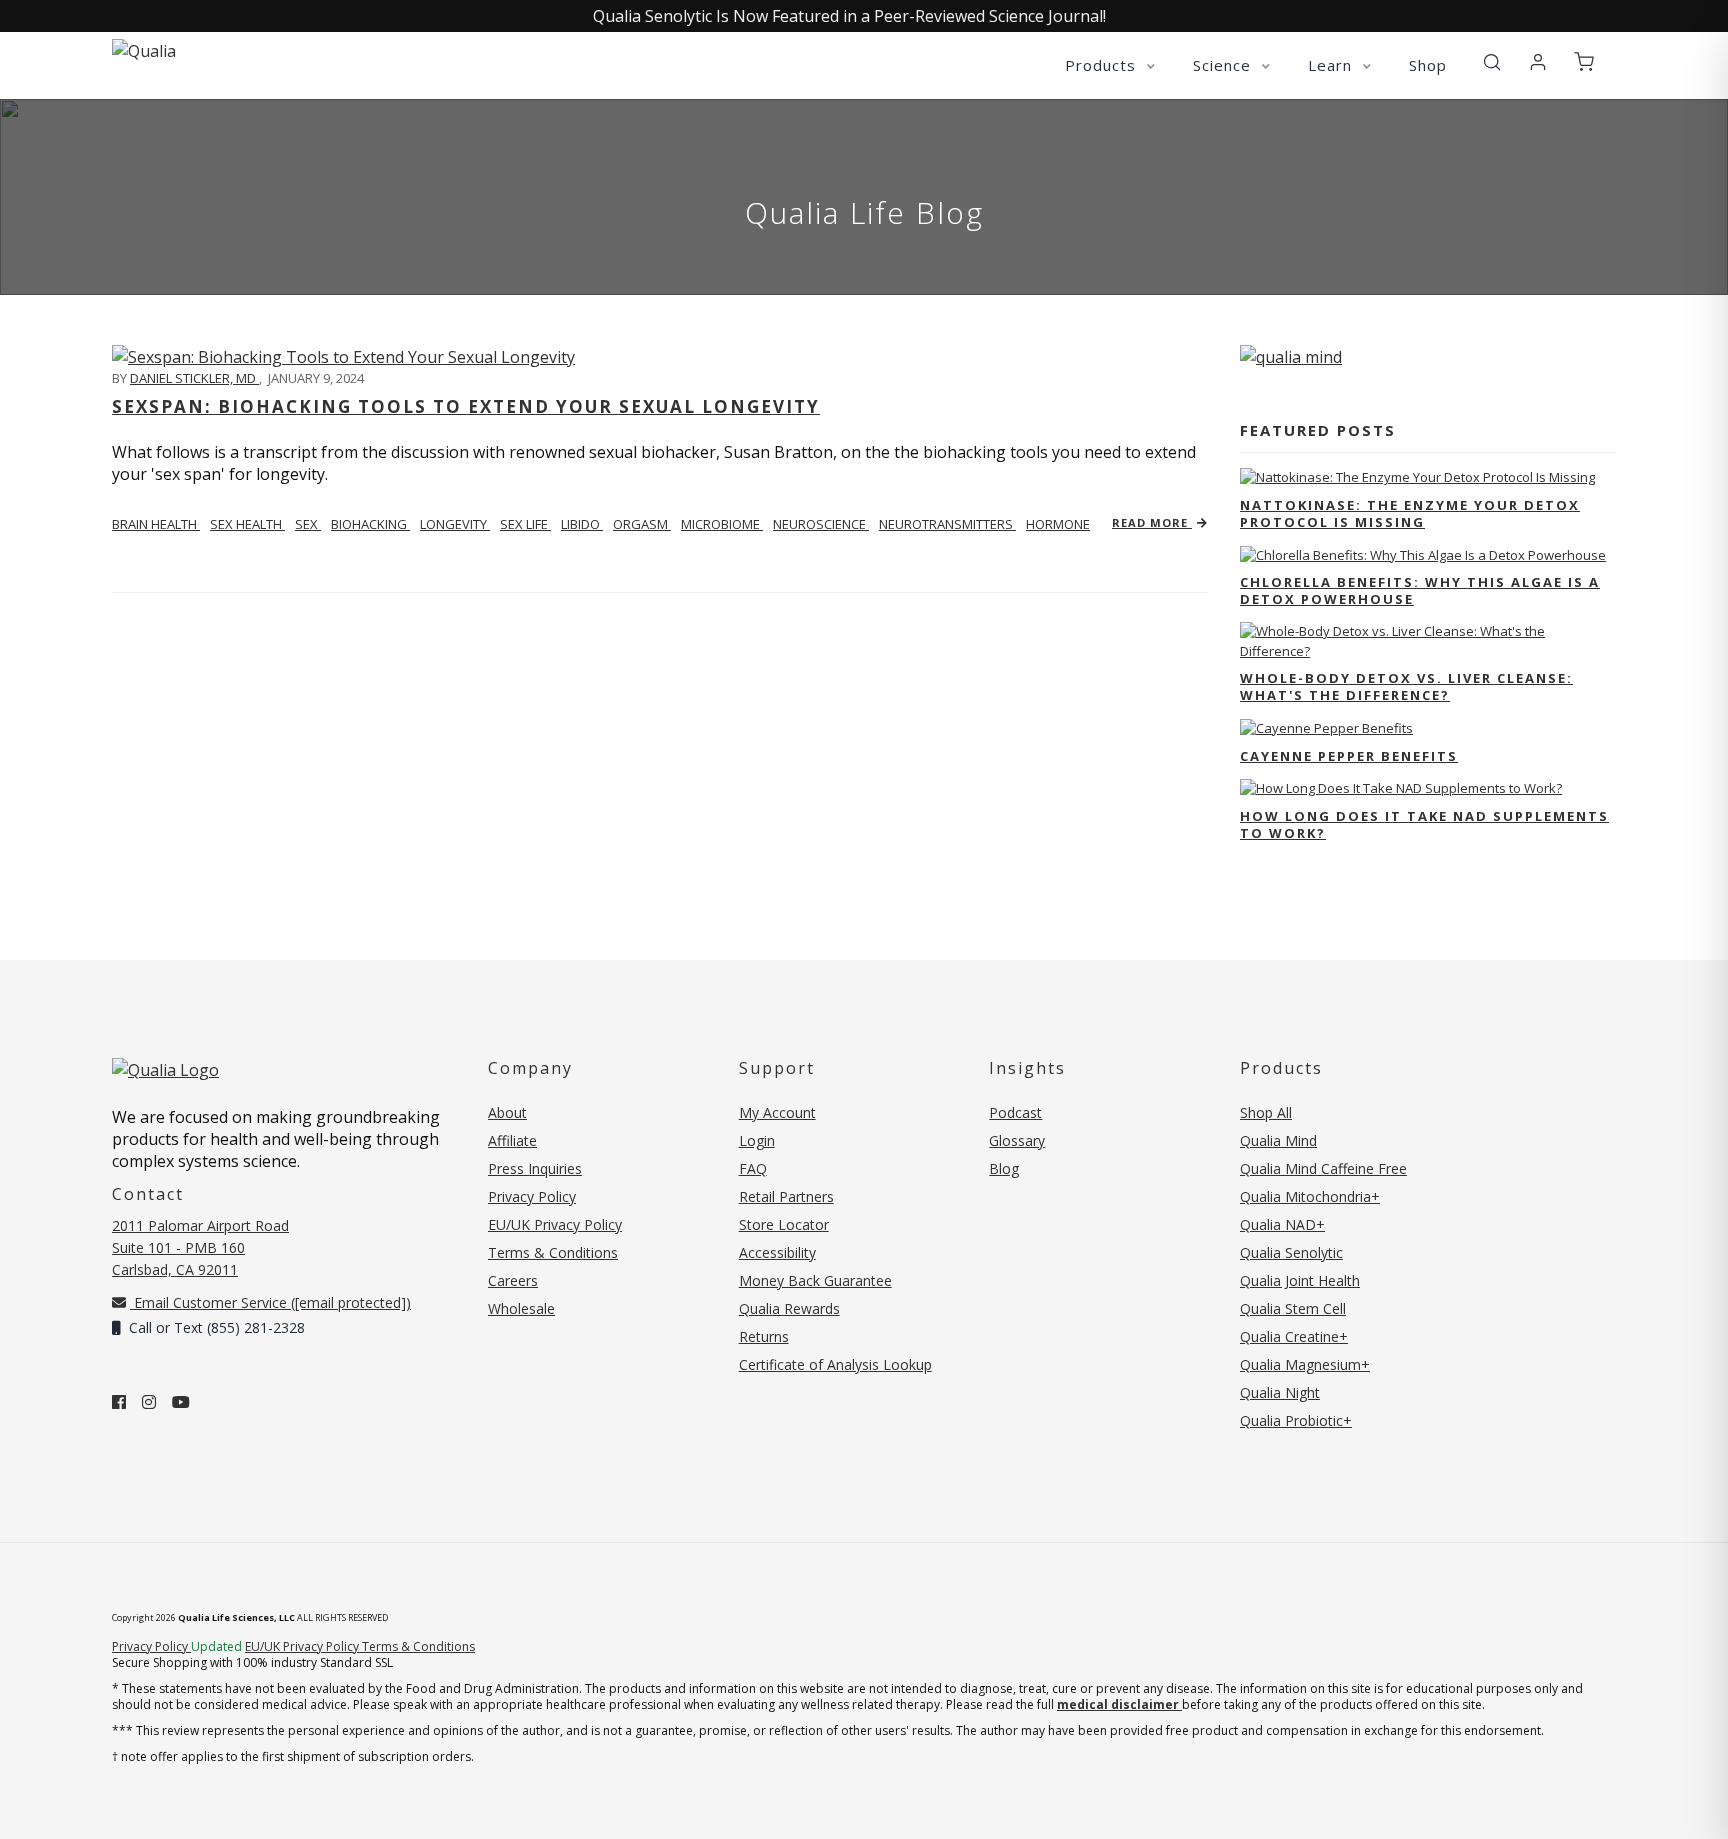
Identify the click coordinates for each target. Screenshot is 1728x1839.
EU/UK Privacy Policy (555, 1224)
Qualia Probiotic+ (1296, 1420)
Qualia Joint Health (1300, 1280)
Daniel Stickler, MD (194, 378)
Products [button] (1103, 65)
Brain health (156, 524)
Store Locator (784, 1224)
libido (582, 524)
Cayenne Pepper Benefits (1349, 756)
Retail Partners (786, 1196)
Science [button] (1224, 65)
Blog (1004, 1168)
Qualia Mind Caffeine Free (1323, 1168)
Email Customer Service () (270, 1302)
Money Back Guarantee (815, 1280)
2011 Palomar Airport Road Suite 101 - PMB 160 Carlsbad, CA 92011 (200, 1247)
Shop (1428, 65)
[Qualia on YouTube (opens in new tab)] (181, 1402)
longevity (455, 524)
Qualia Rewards (789, 1308)
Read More (1152, 522)
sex (308, 524)
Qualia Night (1280, 1392)
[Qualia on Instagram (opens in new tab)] (149, 1402)
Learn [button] (1332, 65)
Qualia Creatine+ (1294, 1336)
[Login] (1538, 63)
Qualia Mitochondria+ (1310, 1196)
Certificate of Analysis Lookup (835, 1364)
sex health (247, 524)
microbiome (722, 524)
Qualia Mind (1278, 1140)
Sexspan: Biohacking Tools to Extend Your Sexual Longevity (466, 406)
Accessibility (777, 1252)
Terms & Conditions (553, 1252)
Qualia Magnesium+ (1305, 1364)
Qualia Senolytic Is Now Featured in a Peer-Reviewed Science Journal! (849, 16)
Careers (513, 1280)
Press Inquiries (535, 1168)
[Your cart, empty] (1584, 63)
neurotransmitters (947, 524)
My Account (777, 1112)
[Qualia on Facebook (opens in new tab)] (119, 1402)
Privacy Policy (532, 1196)
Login (757, 1140)
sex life (525, 524)
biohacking (370, 524)
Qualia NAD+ (1282, 1224)
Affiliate (512, 1140)
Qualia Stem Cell (1293, 1308)
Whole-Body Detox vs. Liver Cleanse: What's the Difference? (1406, 686)
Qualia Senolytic (1291, 1252)
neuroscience (821, 524)
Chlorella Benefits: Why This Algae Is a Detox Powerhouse (1420, 590)
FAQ (753, 1168)
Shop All (1266, 1112)
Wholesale (521, 1308)
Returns (764, 1336)
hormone (1058, 524)
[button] (1492, 63)
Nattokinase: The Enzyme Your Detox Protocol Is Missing (1410, 513)
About (507, 1112)
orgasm (642, 524)
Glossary (1017, 1140)
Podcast (1015, 1112)
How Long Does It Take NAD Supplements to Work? (1424, 824)
